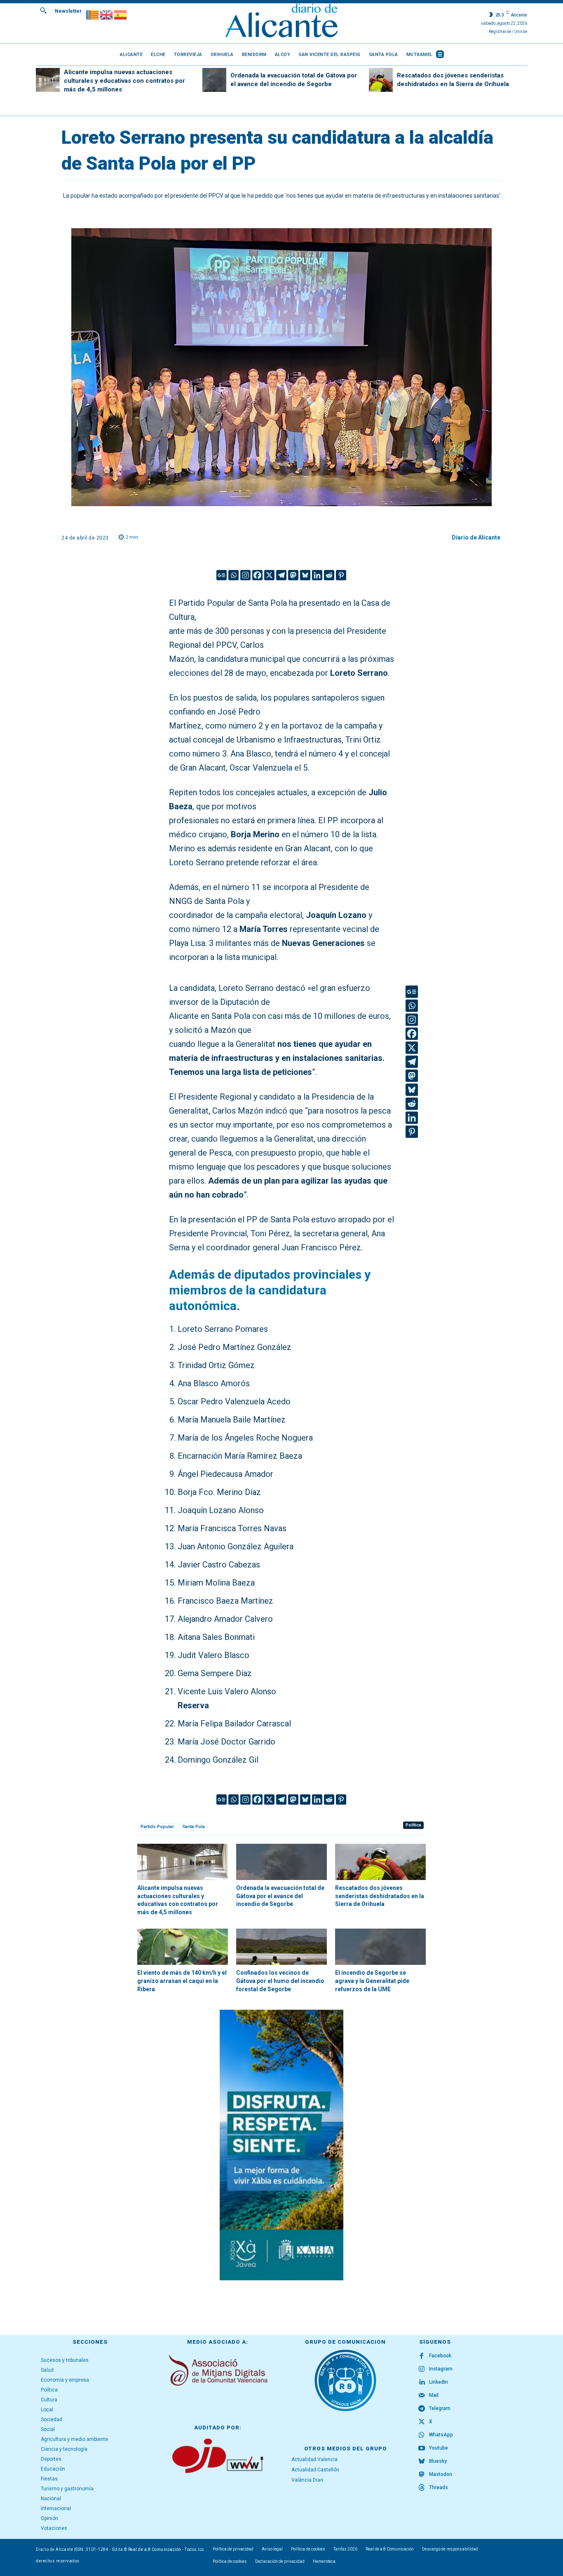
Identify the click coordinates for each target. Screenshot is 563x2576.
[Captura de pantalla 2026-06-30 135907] (281, 2145)
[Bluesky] (305, 575)
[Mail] (422, 2396)
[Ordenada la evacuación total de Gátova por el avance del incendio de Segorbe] (214, 80)
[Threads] (422, 2488)
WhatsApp (441, 2435)
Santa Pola (194, 1827)
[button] (43, 10)
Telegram (440, 2408)
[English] (107, 14)
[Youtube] (422, 2448)
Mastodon (441, 2474)
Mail (434, 2395)
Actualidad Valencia (314, 2459)
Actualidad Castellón (315, 2470)
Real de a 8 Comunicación (155, 2549)
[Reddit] (329, 575)
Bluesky (438, 2461)
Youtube (439, 2448)
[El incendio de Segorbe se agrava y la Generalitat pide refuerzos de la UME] (380, 1947)
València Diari (307, 2480)
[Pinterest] (341, 575)
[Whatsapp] (233, 575)
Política (413, 1825)
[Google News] (222, 575)
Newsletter (68, 11)
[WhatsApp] (422, 2435)
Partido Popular (157, 1827)
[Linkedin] (317, 575)
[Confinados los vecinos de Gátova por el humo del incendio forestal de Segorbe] (281, 1947)
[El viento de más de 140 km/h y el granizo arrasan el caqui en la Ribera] (183, 1947)
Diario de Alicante (476, 537)
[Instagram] (245, 575)
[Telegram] (281, 575)
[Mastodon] (293, 575)
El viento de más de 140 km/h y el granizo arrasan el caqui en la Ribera (182, 1981)
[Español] (121, 14)
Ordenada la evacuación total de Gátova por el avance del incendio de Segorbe (280, 1896)
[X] (269, 575)
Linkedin (439, 2382)
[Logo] (281, 22)
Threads (439, 2487)
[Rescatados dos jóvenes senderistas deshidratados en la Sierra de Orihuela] (381, 80)
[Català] (93, 14)
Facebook (440, 2356)
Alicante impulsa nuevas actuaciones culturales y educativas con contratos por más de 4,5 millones (124, 81)
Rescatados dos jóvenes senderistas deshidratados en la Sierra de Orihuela (380, 1896)
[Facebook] (257, 575)
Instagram (441, 2369)
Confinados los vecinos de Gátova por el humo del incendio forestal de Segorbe (280, 1981)
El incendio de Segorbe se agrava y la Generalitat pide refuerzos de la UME (372, 1981)
